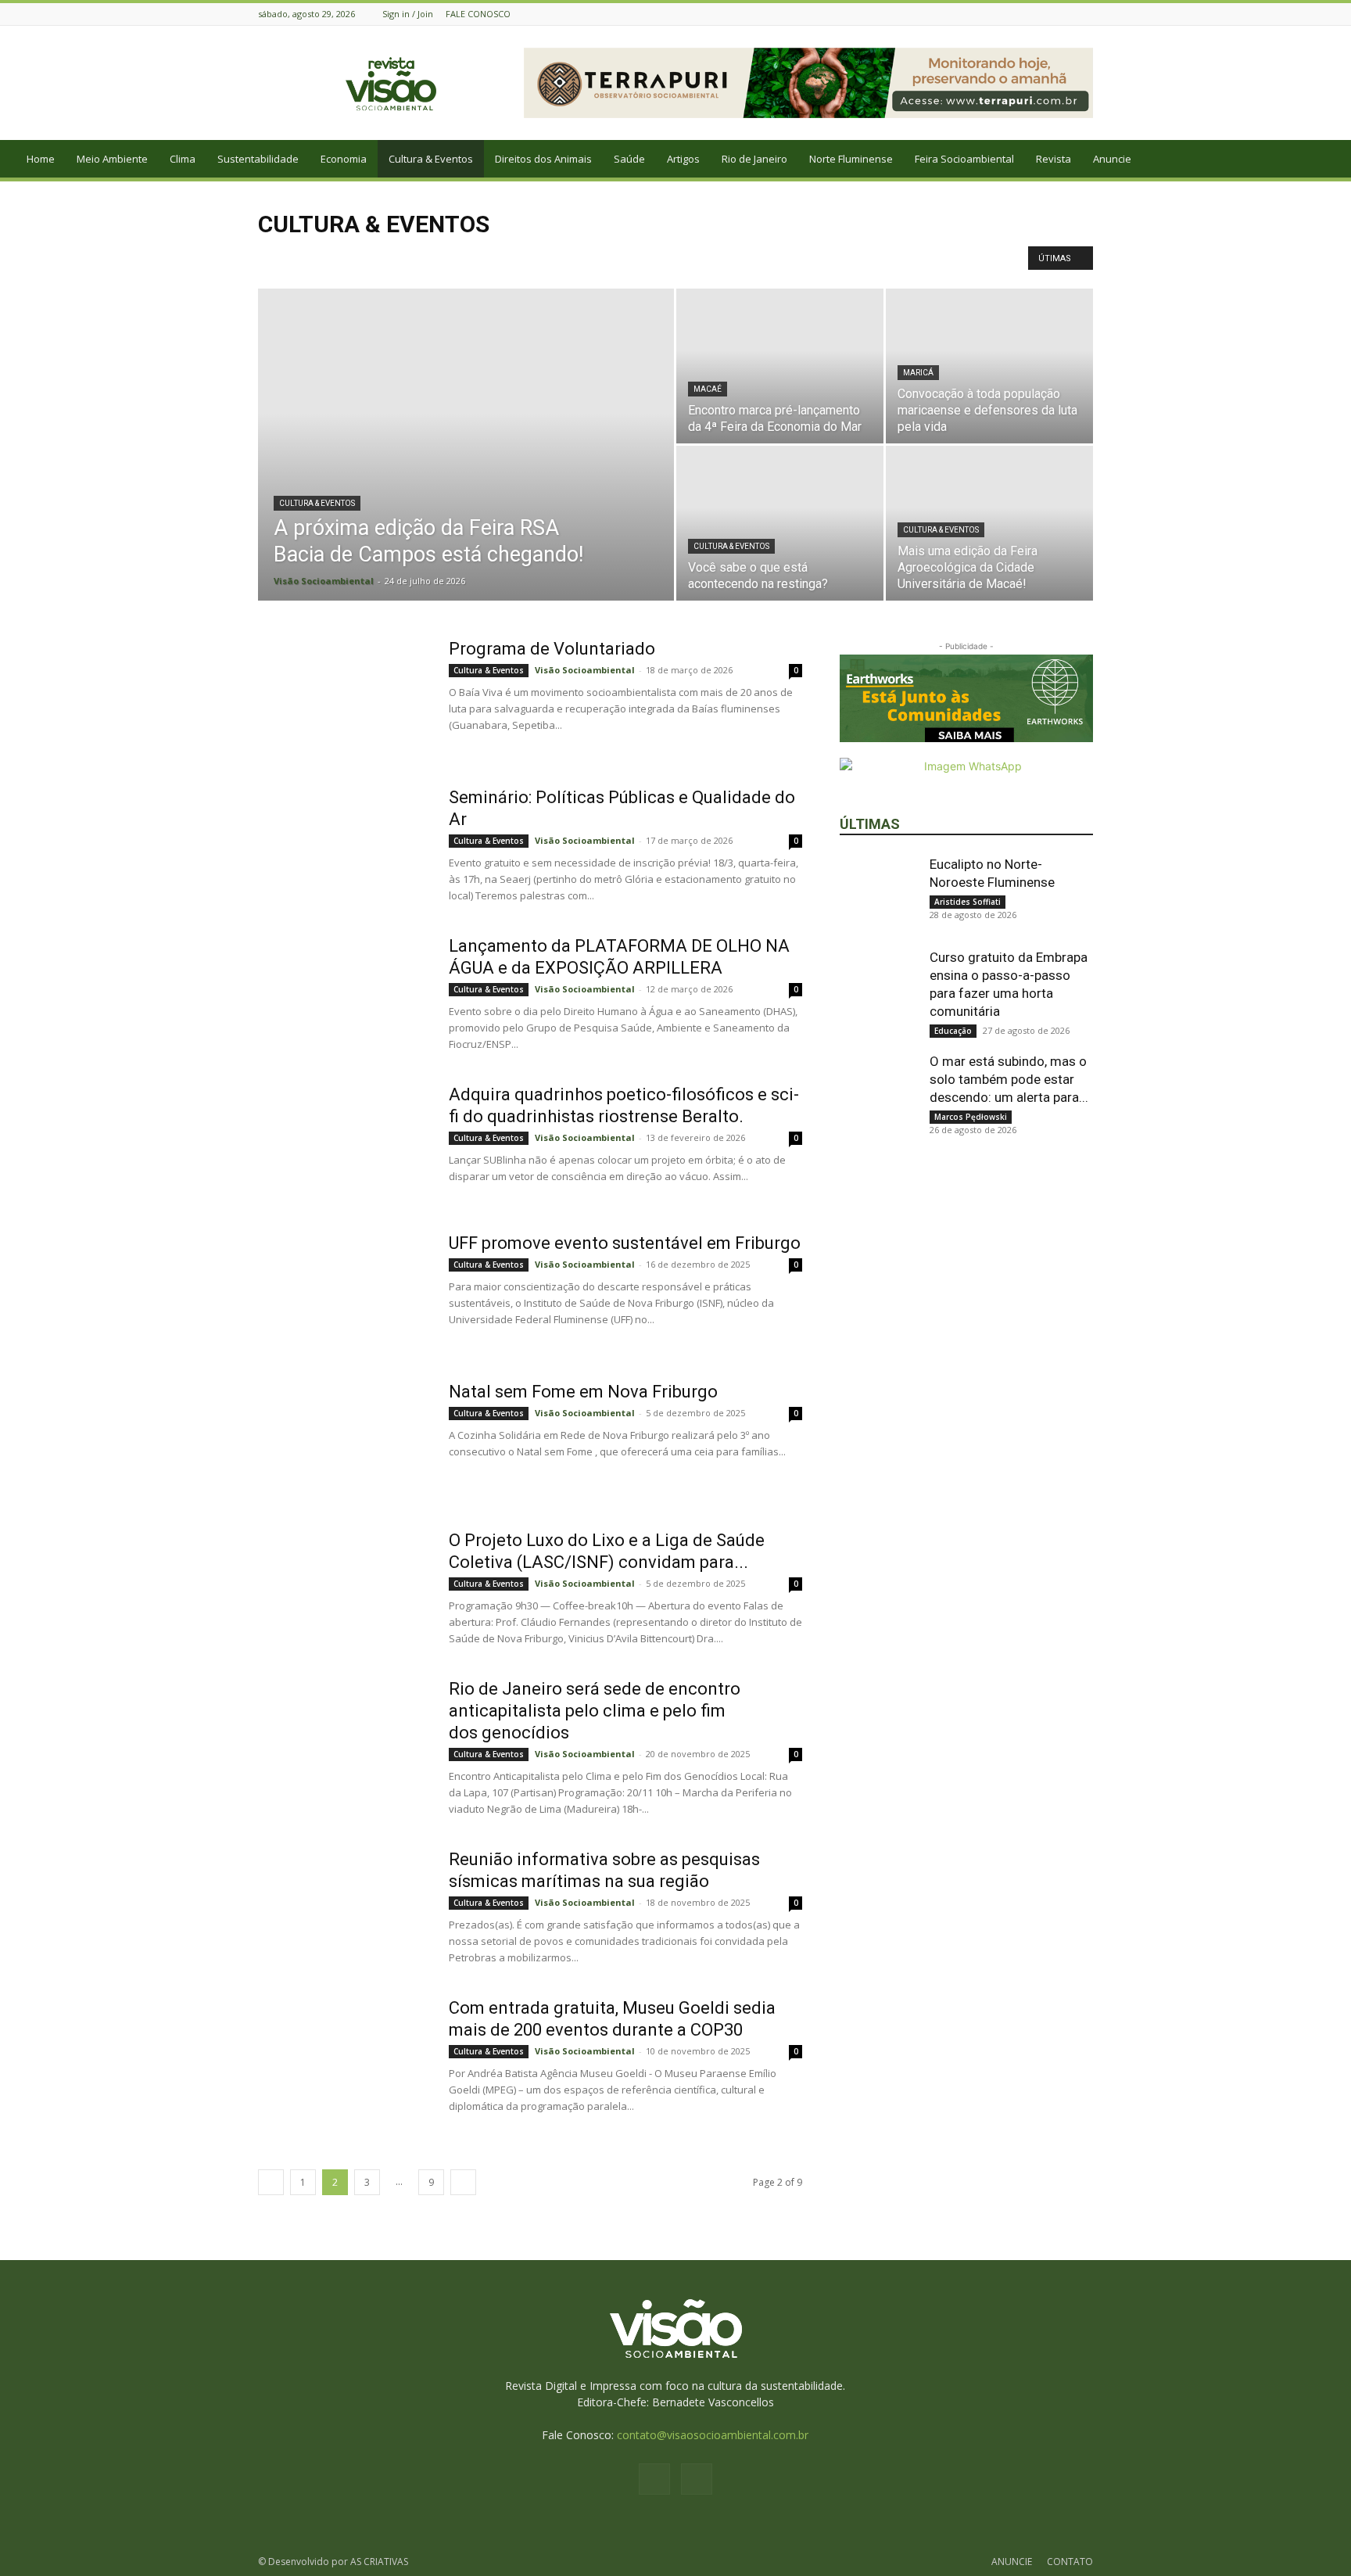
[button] (1332, 160)
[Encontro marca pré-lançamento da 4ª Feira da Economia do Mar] (780, 366)
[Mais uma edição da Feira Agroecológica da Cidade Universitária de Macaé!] (989, 523)
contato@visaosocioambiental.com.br (713, 2435)
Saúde (629, 159)
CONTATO (1070, 2562)
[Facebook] (1065, 14)
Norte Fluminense (851, 159)
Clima (183, 159)
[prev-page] (271, 2182)
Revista (1054, 159)
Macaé (708, 389)
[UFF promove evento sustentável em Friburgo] (343, 1291)
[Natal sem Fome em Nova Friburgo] (343, 1440)
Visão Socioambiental (324, 581)
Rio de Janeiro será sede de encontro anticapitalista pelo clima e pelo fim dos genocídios (595, 1711)
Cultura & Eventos (431, 159)
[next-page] (463, 2182)
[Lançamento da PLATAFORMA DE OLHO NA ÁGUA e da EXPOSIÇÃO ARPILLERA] (343, 994)
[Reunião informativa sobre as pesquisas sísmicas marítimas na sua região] (343, 1907)
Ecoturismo (288, 257)
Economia (344, 159)
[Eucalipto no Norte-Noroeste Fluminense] (879, 895)
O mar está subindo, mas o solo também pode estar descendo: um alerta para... (1009, 1079)
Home (41, 159)
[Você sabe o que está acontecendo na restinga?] (780, 523)
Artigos (683, 159)
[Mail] (1084, 14)
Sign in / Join (408, 14)
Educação (953, 1031)
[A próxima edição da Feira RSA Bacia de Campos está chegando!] (466, 469)
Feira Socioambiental (964, 159)
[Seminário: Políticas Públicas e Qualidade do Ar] (343, 845)
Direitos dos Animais (543, 159)
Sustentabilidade (258, 159)
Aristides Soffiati (968, 902)
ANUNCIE (1012, 2562)
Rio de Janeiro (754, 159)
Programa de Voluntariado (552, 649)
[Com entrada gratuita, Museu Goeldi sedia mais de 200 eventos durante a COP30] (343, 2056)
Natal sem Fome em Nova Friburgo (583, 1392)
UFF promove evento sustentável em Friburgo (625, 1243)
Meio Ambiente (112, 159)
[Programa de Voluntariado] (343, 697)
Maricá (918, 373)
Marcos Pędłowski (971, 1117)
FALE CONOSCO (478, 14)
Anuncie (1112, 159)
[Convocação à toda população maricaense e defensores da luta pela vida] (989, 366)
